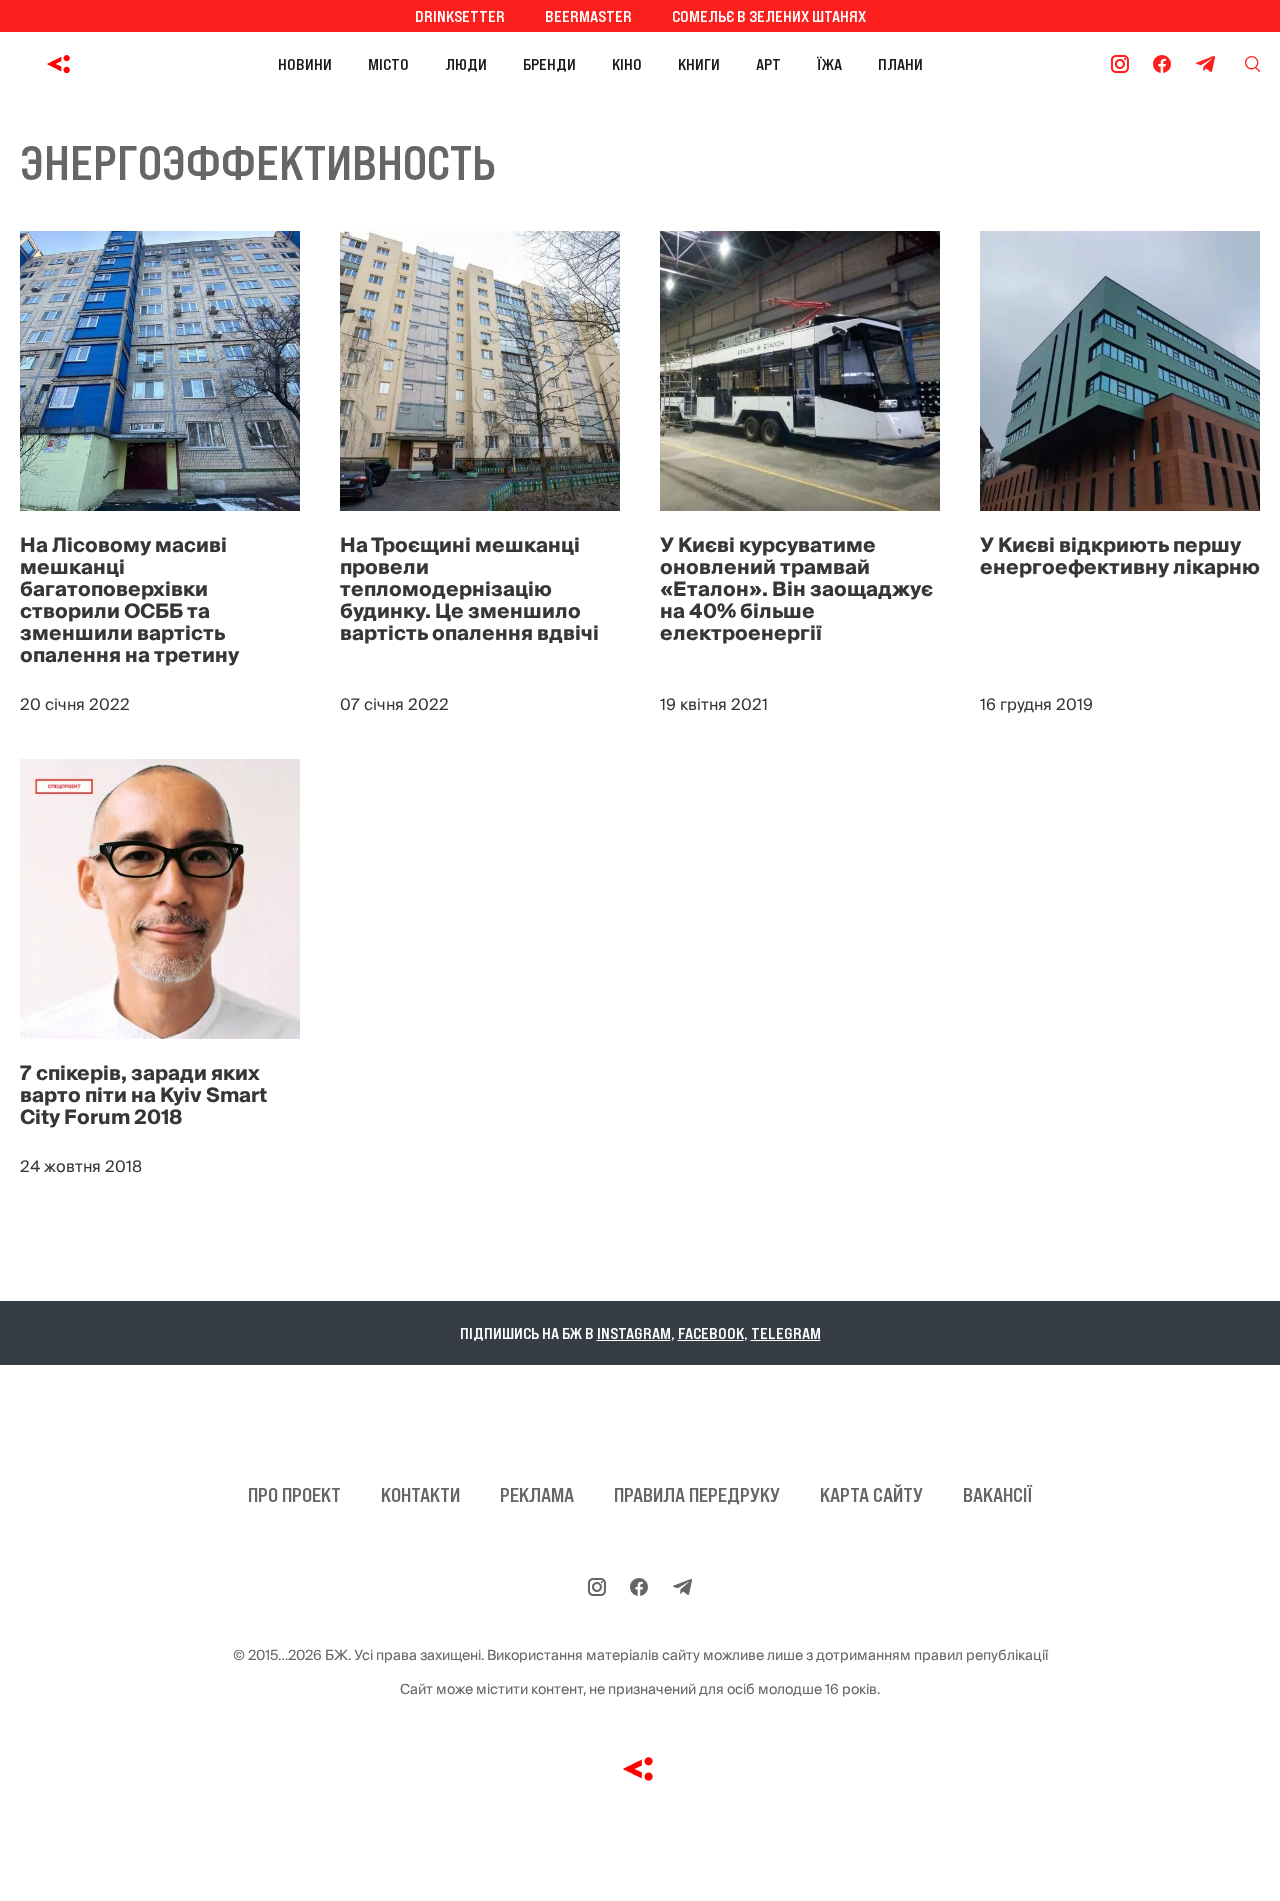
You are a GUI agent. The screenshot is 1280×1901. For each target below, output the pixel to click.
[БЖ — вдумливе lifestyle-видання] (63, 64)
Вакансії (997, 1495)
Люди (466, 64)
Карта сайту (871, 1495)
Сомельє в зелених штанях (769, 16)
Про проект (294, 1495)
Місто (388, 64)
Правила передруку (697, 1495)
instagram (634, 1333)
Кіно (627, 64)
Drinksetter (460, 16)
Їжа (829, 64)
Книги (699, 64)
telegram (786, 1333)
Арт (768, 64)
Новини (305, 64)
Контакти (420, 1495)
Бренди (549, 64)
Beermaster (588, 16)
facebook (711, 1333)
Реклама (537, 1495)
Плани (900, 64)
